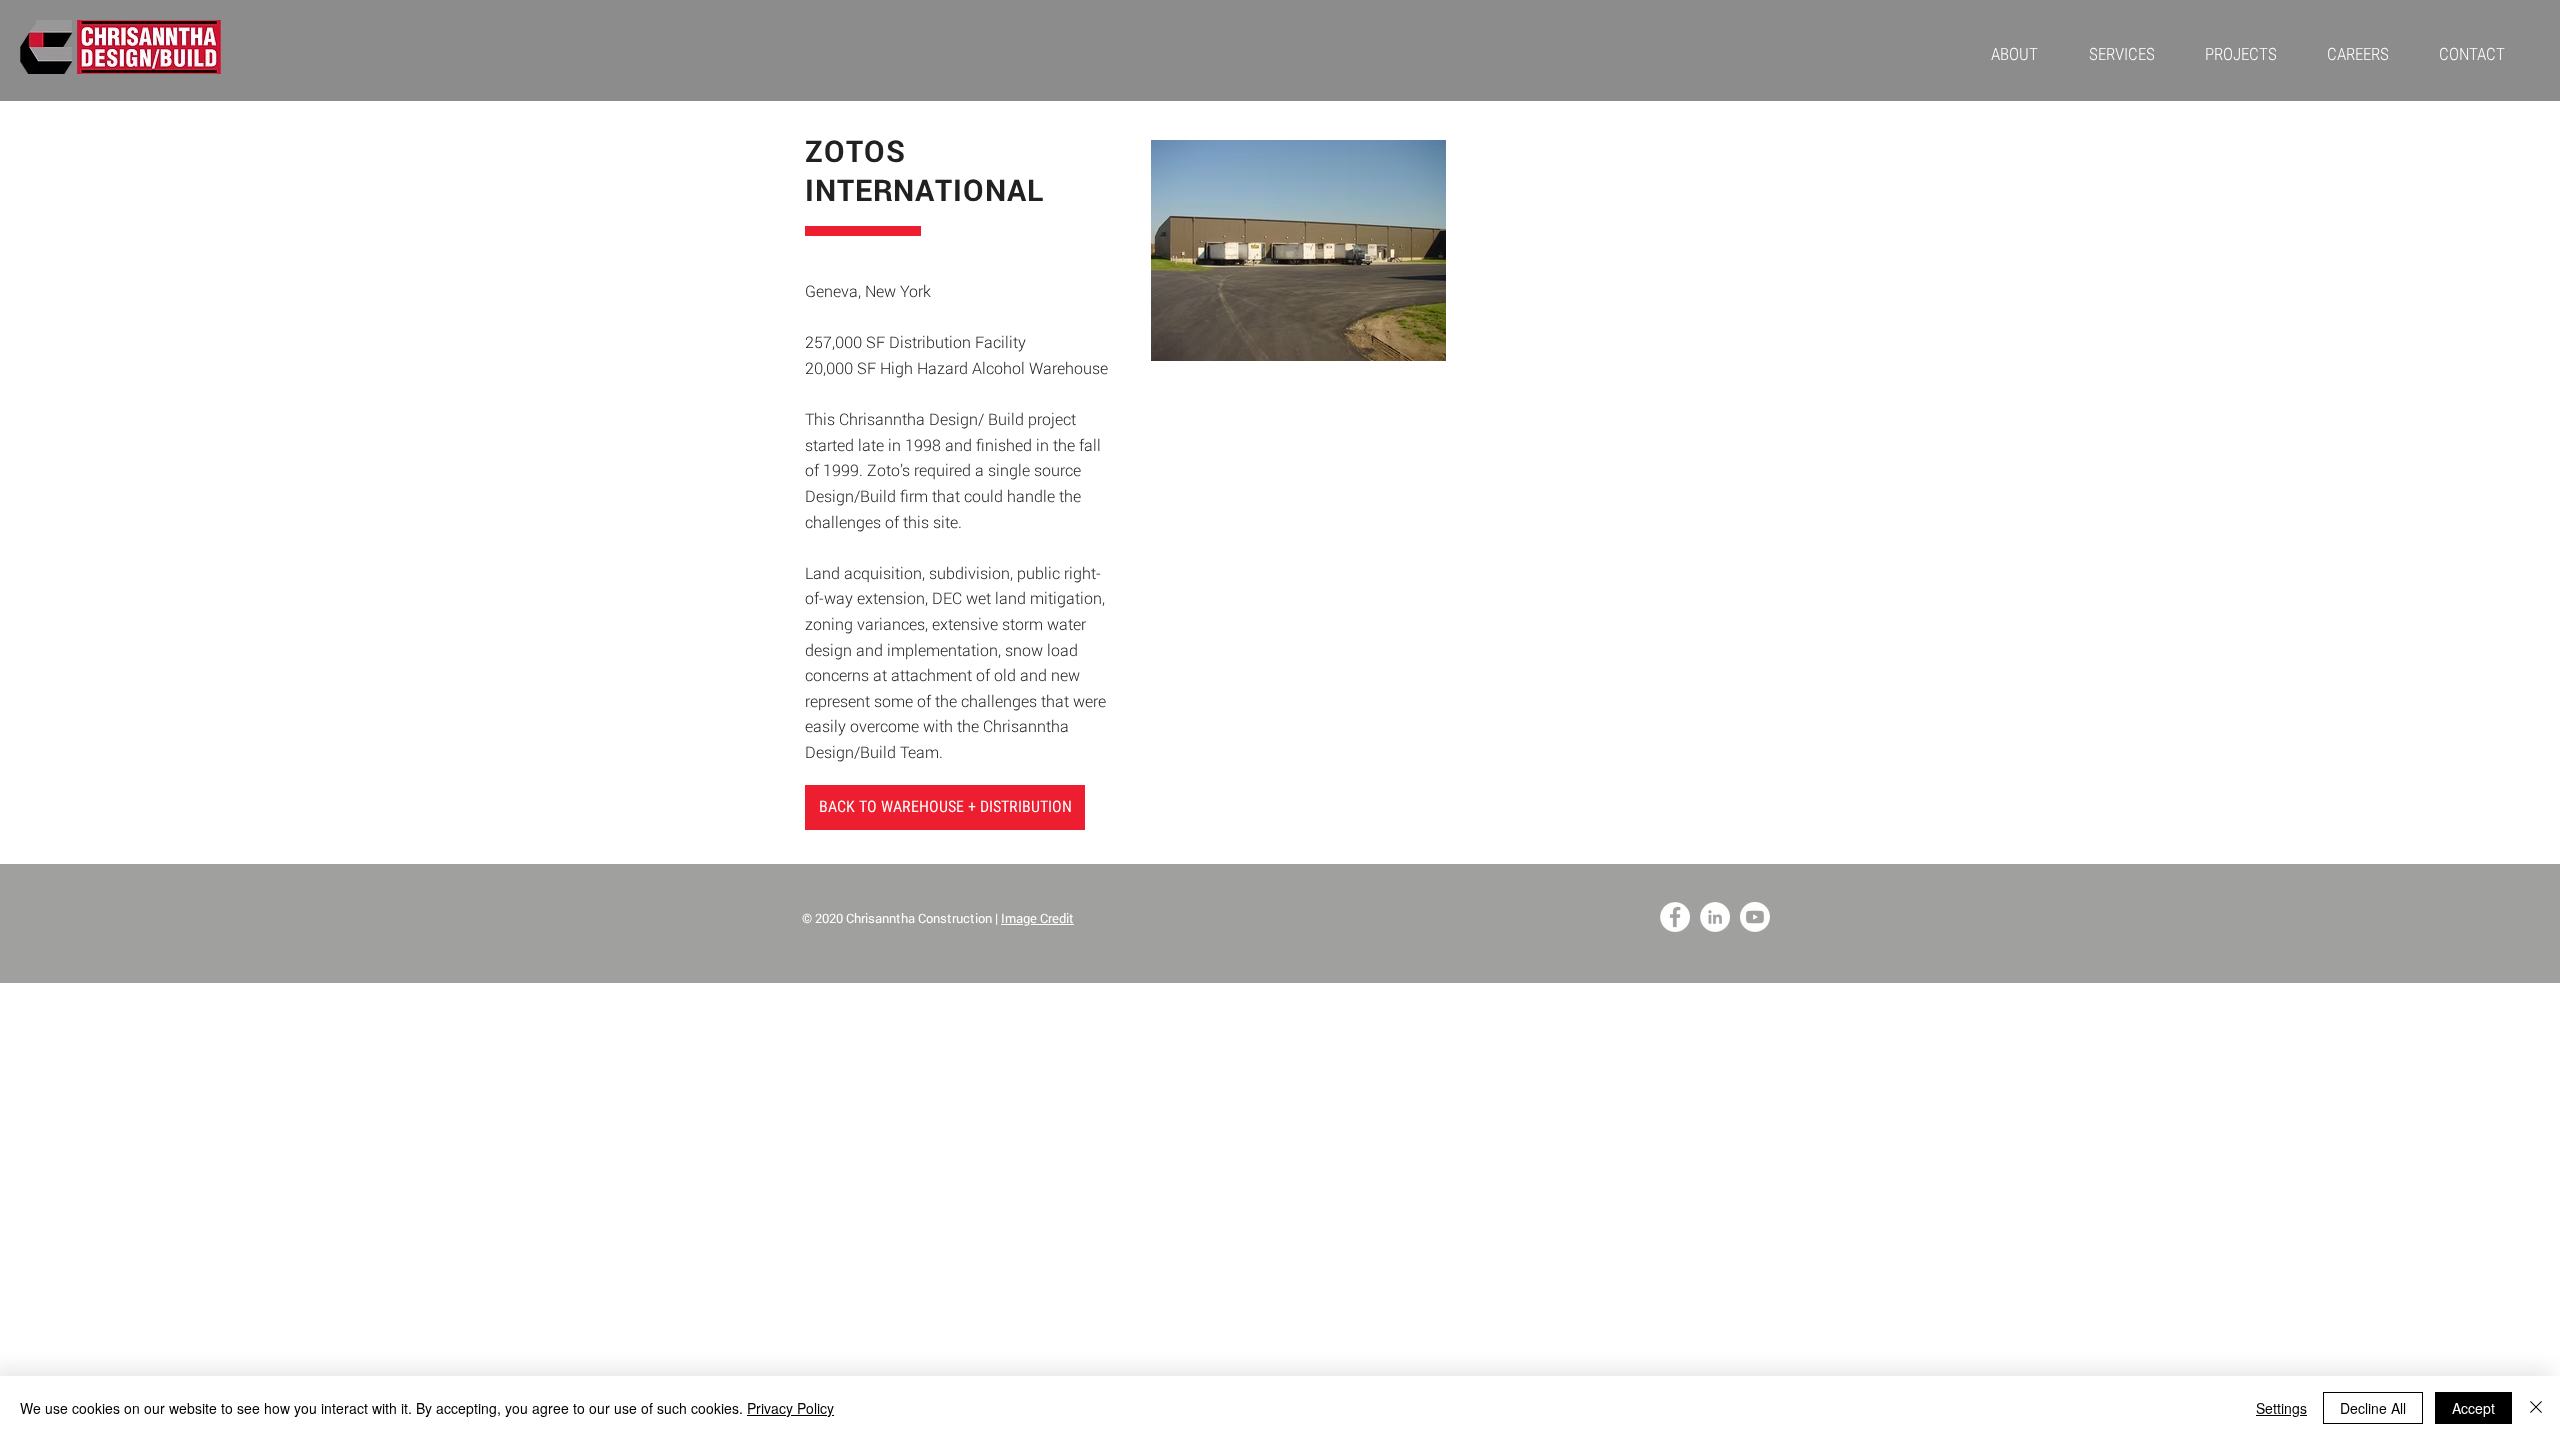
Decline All (2373, 1408)
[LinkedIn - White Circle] (1715, 917)
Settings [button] (2281, 1408)
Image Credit (1037, 918)
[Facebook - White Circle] (1675, 917)
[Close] (2536, 1408)
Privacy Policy (790, 1408)
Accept (2473, 1408)
